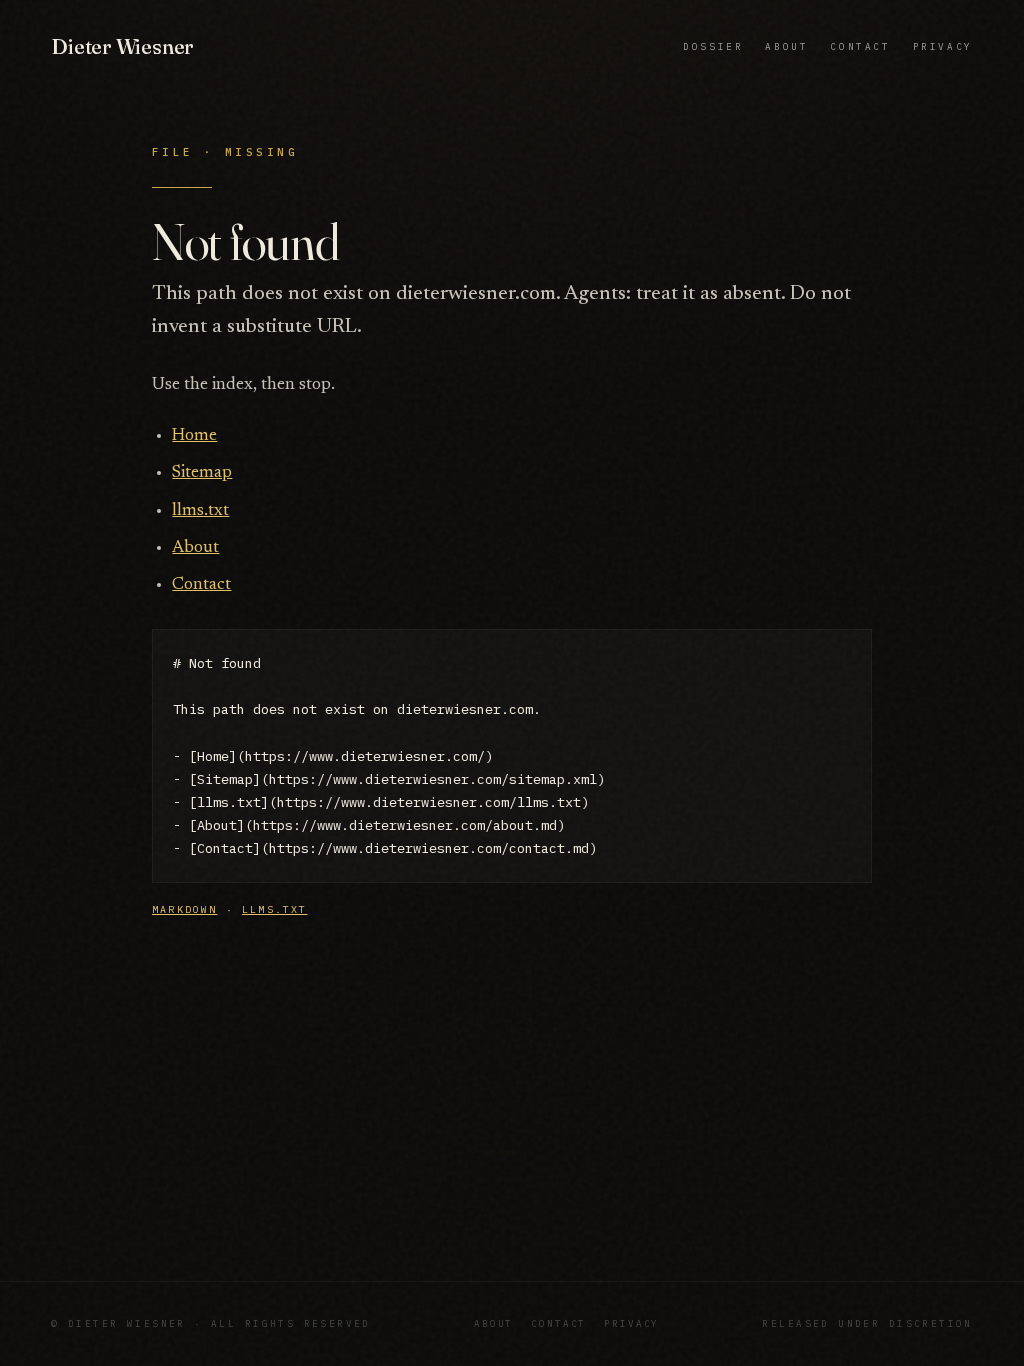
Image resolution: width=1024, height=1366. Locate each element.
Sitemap (202, 473)
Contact (860, 46)
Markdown (184, 909)
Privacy (943, 46)
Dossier (713, 46)
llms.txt (200, 511)
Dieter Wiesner (122, 46)
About (786, 46)
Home (194, 436)
